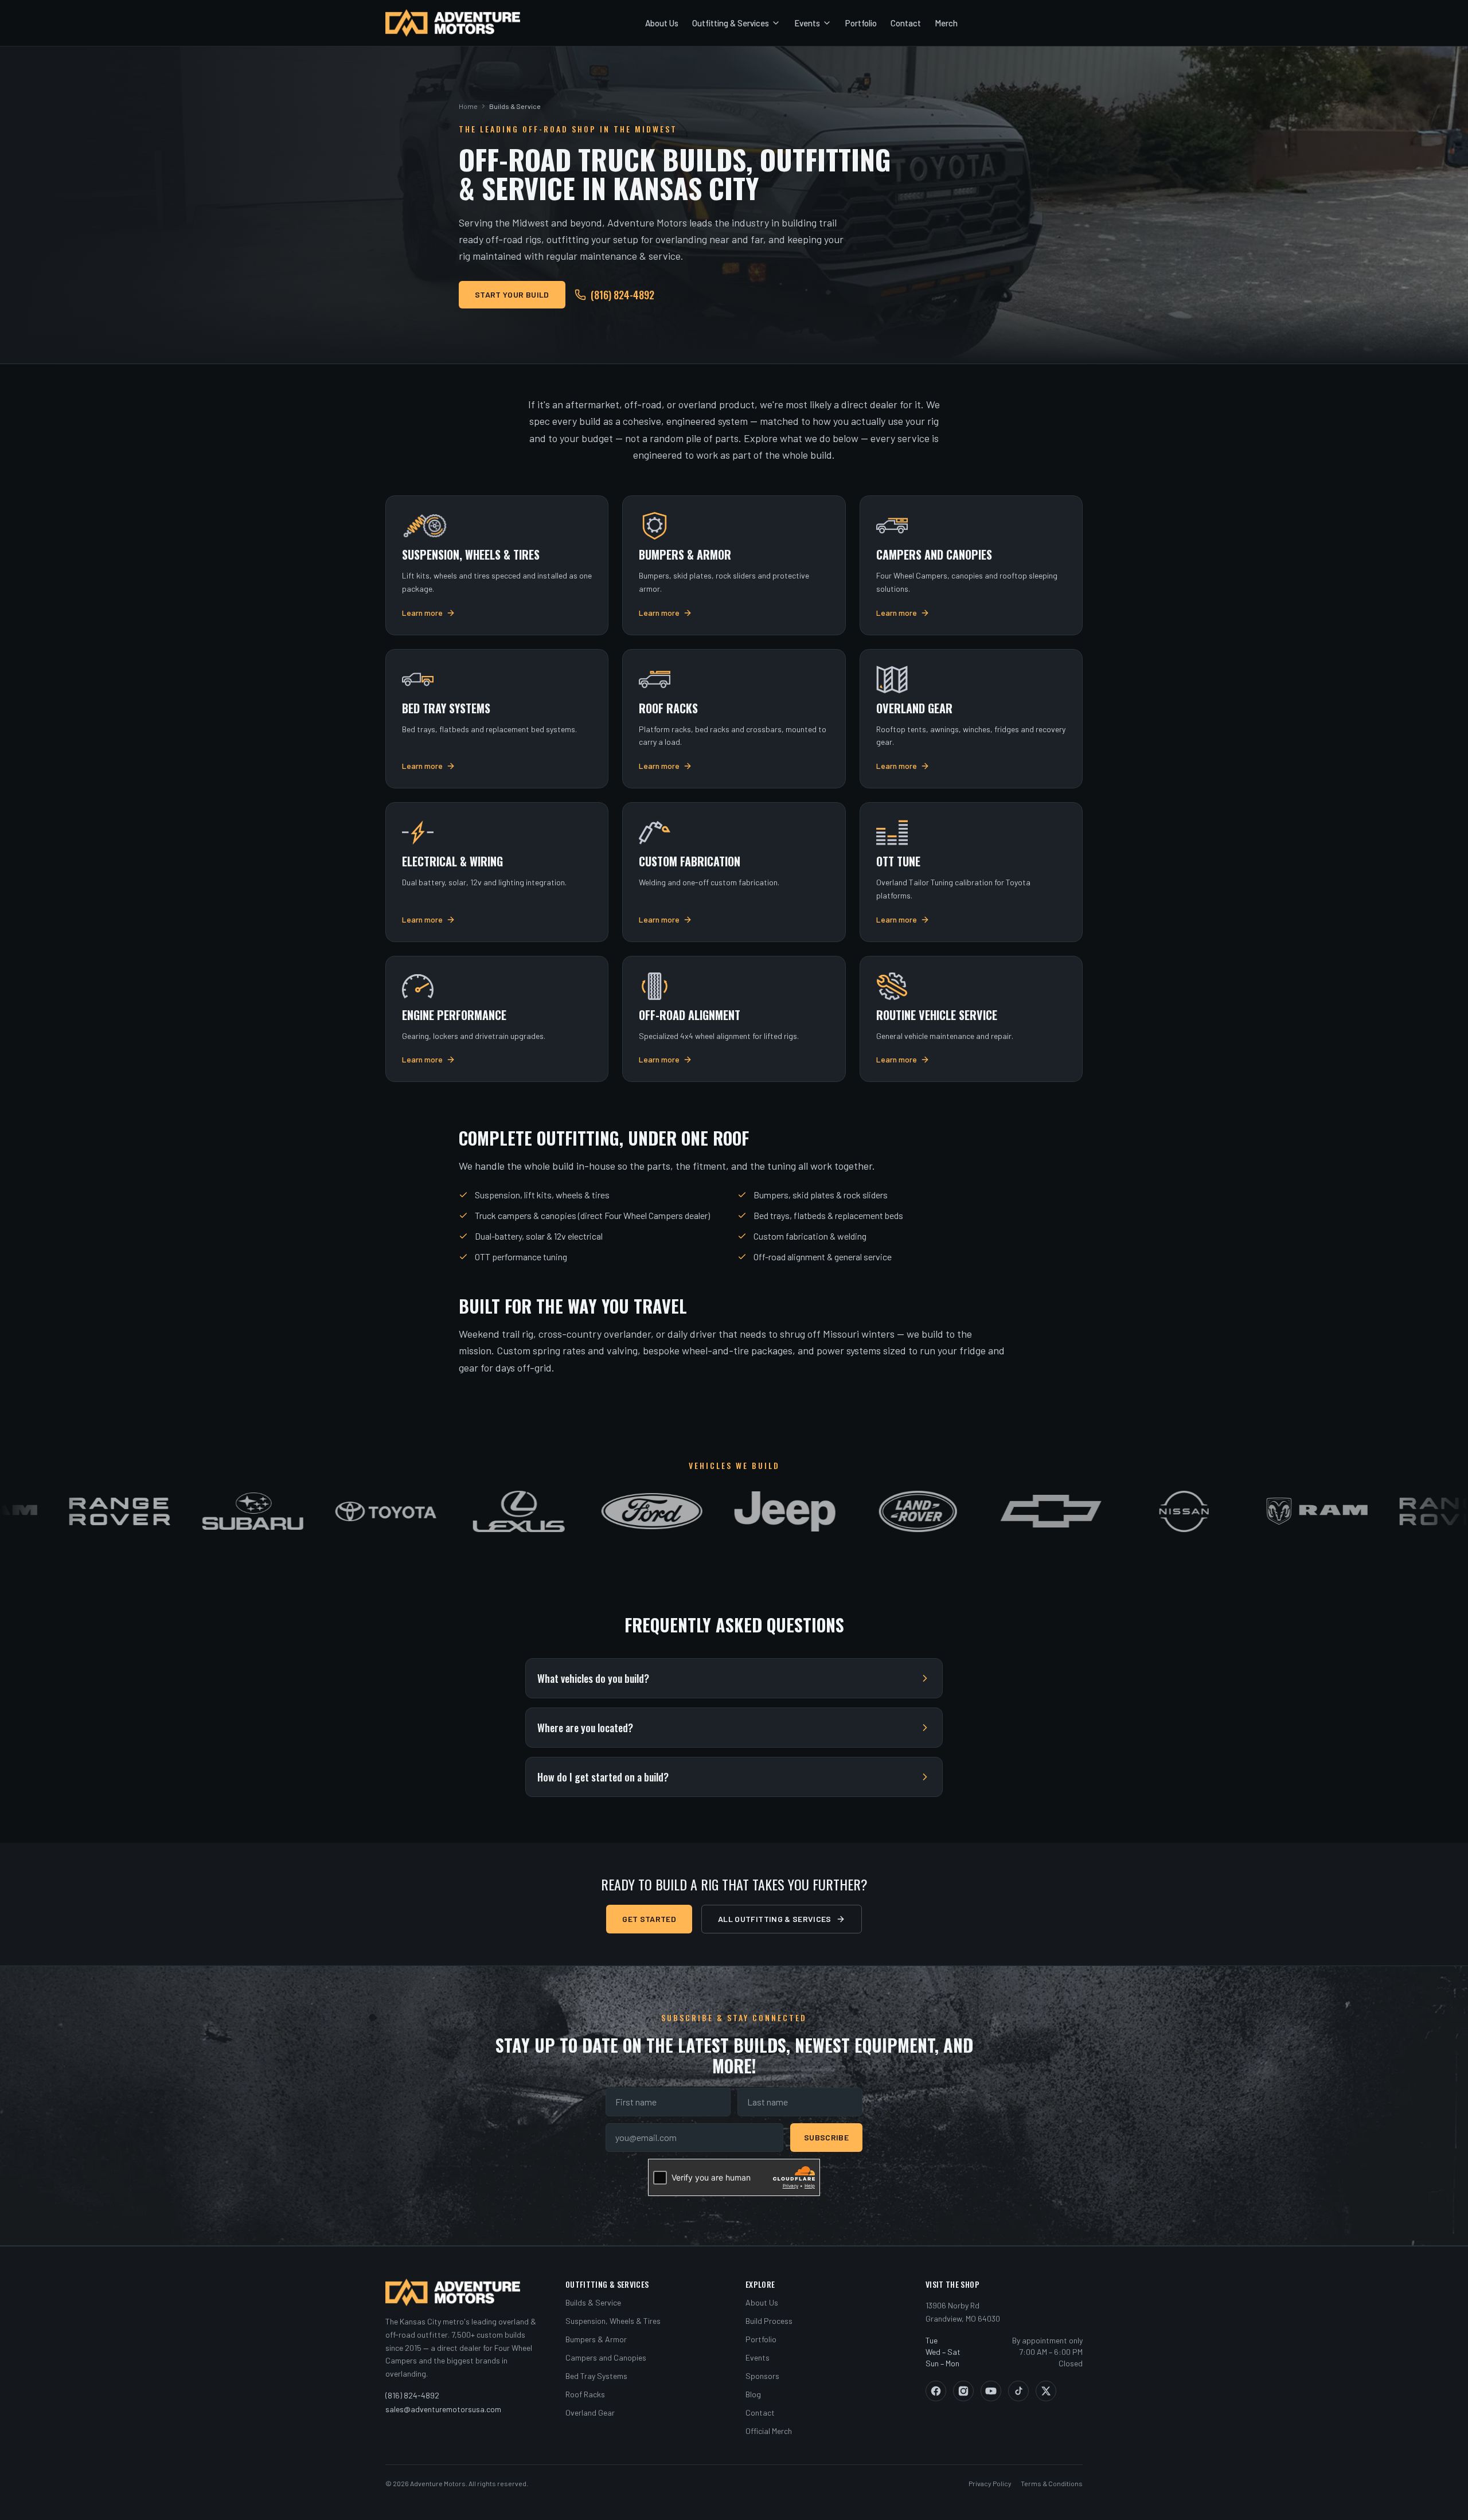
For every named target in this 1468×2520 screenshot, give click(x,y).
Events (807, 23)
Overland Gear (590, 2412)
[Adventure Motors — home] (453, 23)
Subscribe (826, 2137)
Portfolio (861, 23)
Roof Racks (585, 2394)
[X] (1046, 2391)
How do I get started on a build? (603, 1777)
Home (468, 106)
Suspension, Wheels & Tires (613, 2321)
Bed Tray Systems (596, 2376)
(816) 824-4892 (622, 295)
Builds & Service (593, 2302)
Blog (753, 2394)
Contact (906, 23)
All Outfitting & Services (775, 1919)
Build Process (769, 2321)
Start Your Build (512, 294)
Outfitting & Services (731, 23)
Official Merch (769, 2431)
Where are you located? (585, 1728)
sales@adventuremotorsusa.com (443, 2409)
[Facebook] (936, 2391)
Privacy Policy (990, 2483)
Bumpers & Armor (596, 2339)
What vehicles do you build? (593, 1678)
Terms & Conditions (1052, 2483)
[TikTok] (1018, 2391)
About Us (662, 23)
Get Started (649, 1919)
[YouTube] (991, 2391)
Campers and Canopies (606, 2357)
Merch (946, 23)
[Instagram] (963, 2391)
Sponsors (762, 2376)
